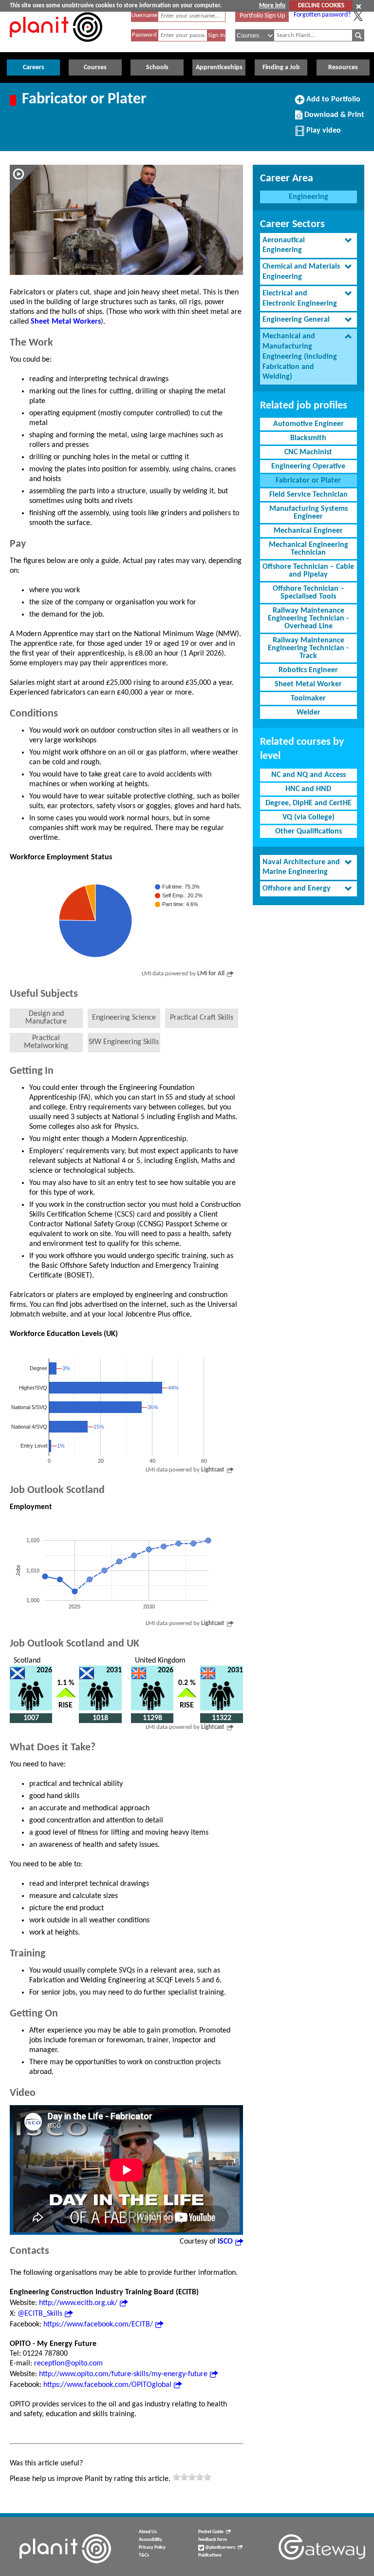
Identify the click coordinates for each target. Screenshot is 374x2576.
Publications (210, 2555)
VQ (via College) (309, 817)
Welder (309, 713)
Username (144, 15)
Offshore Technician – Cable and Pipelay (308, 571)
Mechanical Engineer (308, 531)
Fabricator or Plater (308, 481)
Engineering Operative (308, 466)
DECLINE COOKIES (321, 6)
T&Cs (144, 2555)
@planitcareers (220, 2547)
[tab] (309, 246)
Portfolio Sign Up (262, 16)
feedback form (213, 2540)
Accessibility (150, 2540)
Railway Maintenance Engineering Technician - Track (308, 648)
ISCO (225, 2242)
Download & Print (333, 118)
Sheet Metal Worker (308, 684)
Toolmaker (308, 698)
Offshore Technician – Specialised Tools (309, 593)
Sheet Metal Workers (66, 322)
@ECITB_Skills (40, 2314)
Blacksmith (308, 438)
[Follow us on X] (358, 16)
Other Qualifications (309, 832)
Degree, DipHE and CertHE (309, 803)
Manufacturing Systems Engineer (309, 513)
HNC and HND (308, 789)
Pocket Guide (211, 2532)
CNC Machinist (308, 452)
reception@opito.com (68, 2363)
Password (144, 35)
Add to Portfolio (332, 103)
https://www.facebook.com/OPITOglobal (107, 2385)
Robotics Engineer (308, 670)
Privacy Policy (152, 2547)
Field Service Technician (309, 495)
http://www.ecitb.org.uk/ (78, 2303)
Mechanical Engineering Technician (309, 549)
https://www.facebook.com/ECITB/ (98, 2324)
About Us (148, 2532)
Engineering (309, 197)
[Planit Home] (56, 47)
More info (272, 6)
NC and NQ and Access (309, 775)
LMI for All (211, 974)
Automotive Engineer (309, 424)
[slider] (192, 2477)
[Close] (359, 6)
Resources (343, 68)
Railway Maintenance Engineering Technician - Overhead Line (308, 619)
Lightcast (213, 1470)
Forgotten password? (322, 15)
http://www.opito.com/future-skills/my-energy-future (123, 2374)
